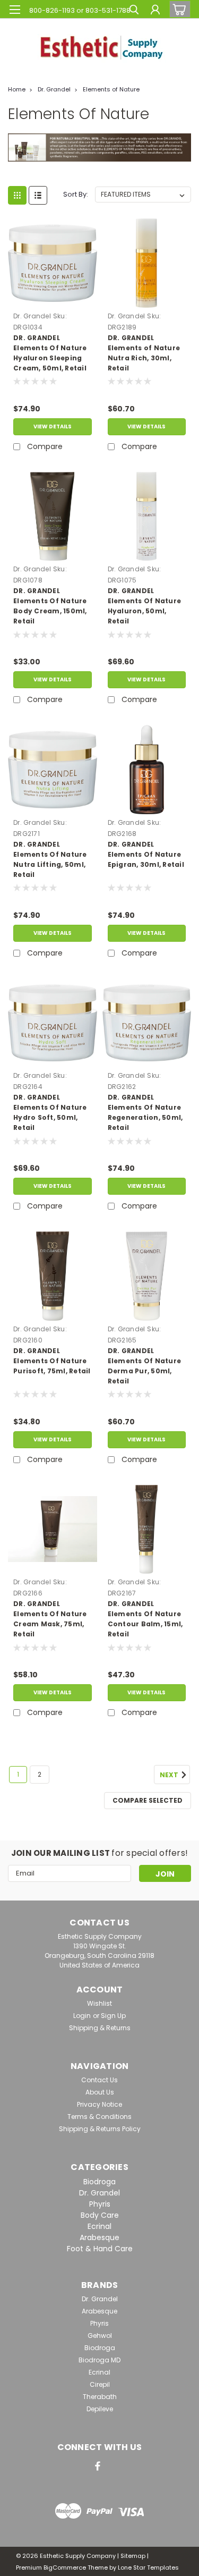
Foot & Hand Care (100, 2249)
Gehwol (100, 2336)
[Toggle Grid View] (17, 195)
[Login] (155, 11)
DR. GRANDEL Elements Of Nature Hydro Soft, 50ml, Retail (50, 1112)
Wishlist (99, 2003)
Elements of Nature (111, 89)
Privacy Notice (99, 2104)
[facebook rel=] (98, 2466)
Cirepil (100, 2384)
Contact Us (99, 2080)
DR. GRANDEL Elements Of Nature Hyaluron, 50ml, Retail (145, 606)
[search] (134, 11)
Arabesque (99, 2237)
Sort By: (76, 194)
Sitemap (133, 2556)
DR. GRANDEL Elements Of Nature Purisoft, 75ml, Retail (52, 1361)
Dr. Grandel (54, 89)
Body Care (100, 2215)
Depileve (100, 2409)
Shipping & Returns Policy (100, 2129)
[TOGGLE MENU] (15, 10)
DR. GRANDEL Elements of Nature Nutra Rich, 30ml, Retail (144, 353)
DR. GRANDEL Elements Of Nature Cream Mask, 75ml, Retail (50, 1619)
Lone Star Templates (148, 2567)
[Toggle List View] (38, 195)
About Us (100, 2092)
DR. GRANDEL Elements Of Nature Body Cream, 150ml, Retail (50, 606)
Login (82, 2016)
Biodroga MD (99, 2360)
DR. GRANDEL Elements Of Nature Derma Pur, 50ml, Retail (145, 1366)
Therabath (100, 2397)
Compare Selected (148, 1800)
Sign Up (113, 2016)
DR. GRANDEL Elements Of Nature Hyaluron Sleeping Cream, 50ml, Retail (50, 353)
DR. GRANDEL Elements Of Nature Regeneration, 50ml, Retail (145, 1112)
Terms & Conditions (99, 2117)
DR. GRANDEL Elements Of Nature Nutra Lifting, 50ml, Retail (50, 859)
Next (170, 1775)
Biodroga (99, 2182)
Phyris (100, 2204)
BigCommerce (65, 2567)
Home (17, 89)
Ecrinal (99, 2226)
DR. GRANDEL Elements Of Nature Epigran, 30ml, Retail (146, 854)
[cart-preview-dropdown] (178, 9)
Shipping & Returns (100, 2028)
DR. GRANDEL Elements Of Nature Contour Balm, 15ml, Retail (145, 1619)
